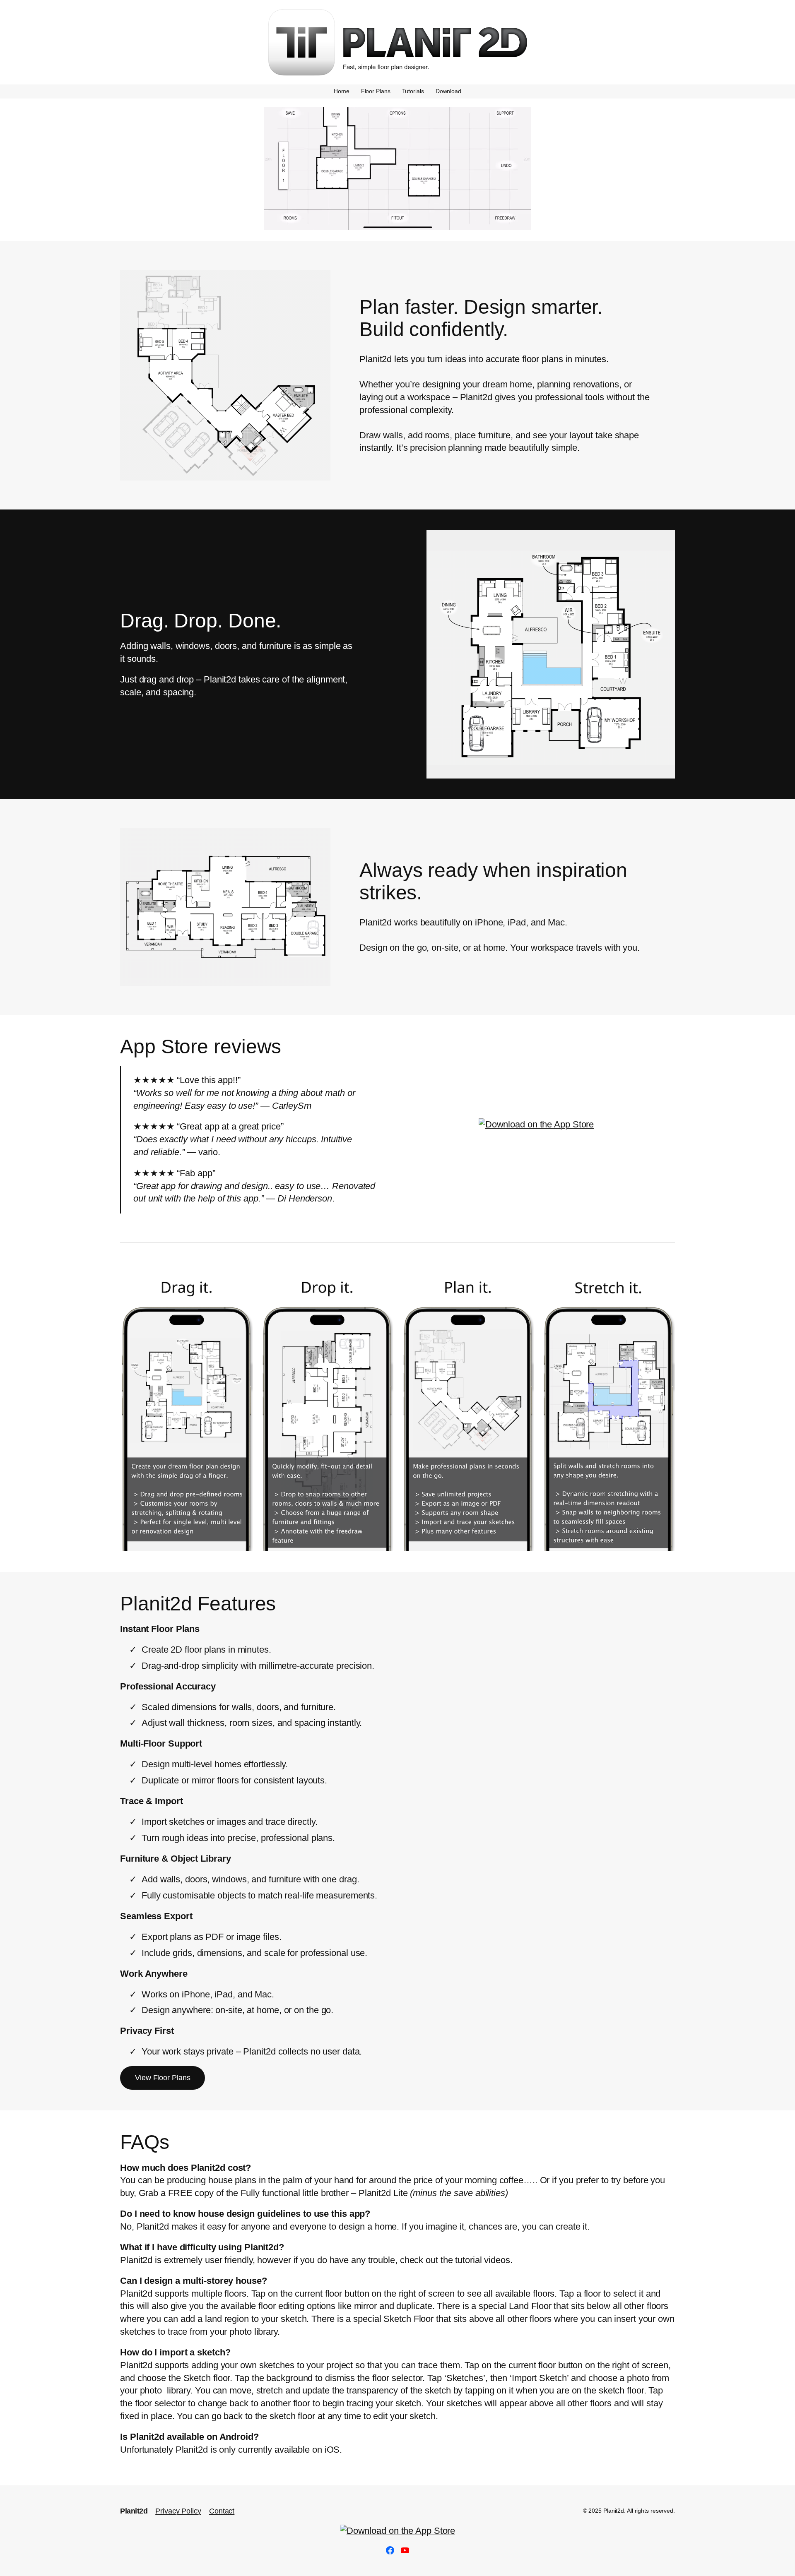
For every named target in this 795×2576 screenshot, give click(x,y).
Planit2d (134, 2511)
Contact (222, 2511)
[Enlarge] (320, 281)
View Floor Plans (163, 2078)
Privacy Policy (178, 2511)
